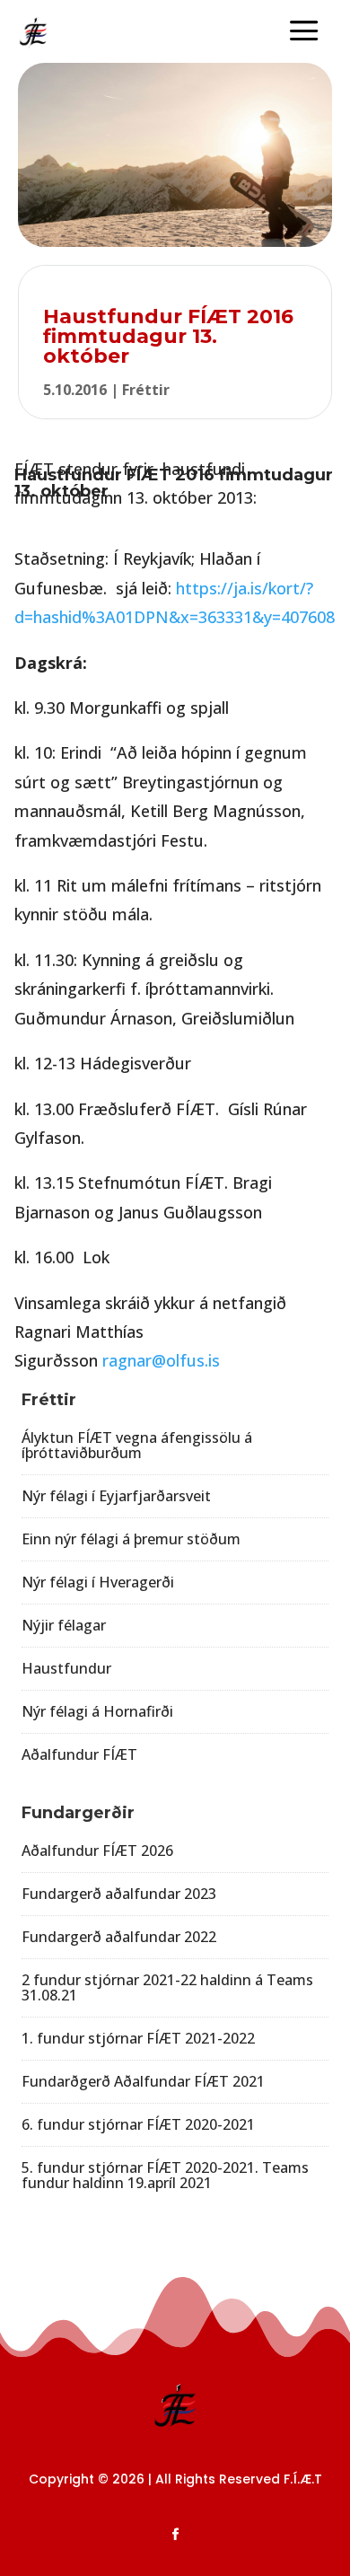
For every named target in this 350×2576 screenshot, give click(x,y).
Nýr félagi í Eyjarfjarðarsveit (116, 1496)
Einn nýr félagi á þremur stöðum (131, 1539)
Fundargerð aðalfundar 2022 (119, 1937)
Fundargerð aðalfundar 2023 (119, 1894)
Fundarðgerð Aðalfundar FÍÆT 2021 (143, 2081)
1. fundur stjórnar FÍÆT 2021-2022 (138, 2038)
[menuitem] (304, 32)
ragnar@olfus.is (161, 1360)
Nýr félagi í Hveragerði (98, 1582)
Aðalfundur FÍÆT (79, 1754)
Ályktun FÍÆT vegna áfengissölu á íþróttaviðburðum (137, 1445)
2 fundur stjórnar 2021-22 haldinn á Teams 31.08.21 (167, 1987)
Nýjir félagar (64, 1625)
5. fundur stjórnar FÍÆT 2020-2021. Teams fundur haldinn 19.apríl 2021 (165, 2175)
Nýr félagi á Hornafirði (97, 1711)
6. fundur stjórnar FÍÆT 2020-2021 (138, 2124)
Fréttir (146, 390)
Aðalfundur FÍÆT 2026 (97, 1851)
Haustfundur (66, 1668)
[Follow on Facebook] (175, 2535)
